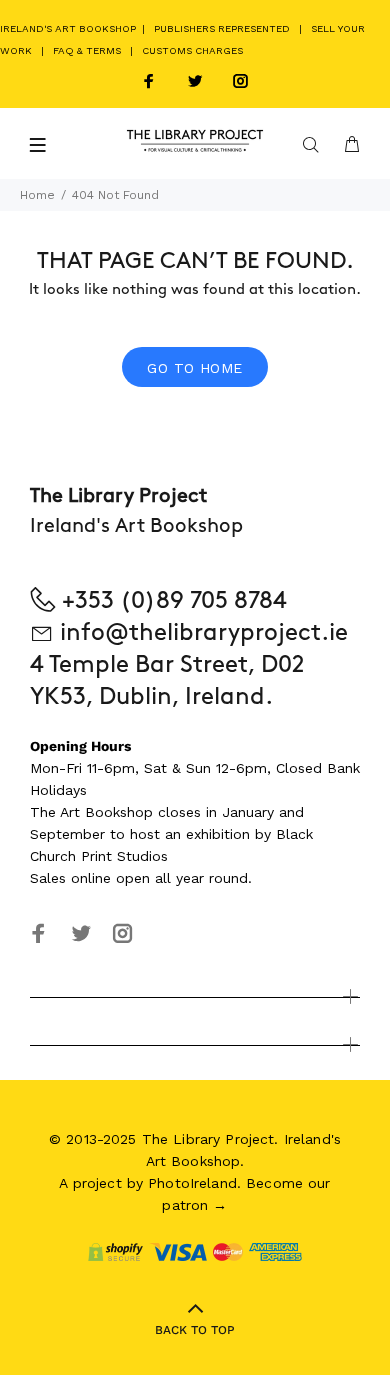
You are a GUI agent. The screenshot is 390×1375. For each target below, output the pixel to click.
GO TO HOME (194, 368)
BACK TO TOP (195, 1330)
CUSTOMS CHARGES (192, 50)
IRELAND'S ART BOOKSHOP (69, 28)
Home (37, 195)
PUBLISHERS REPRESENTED (222, 28)
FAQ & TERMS (87, 50)
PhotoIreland (192, 1183)
